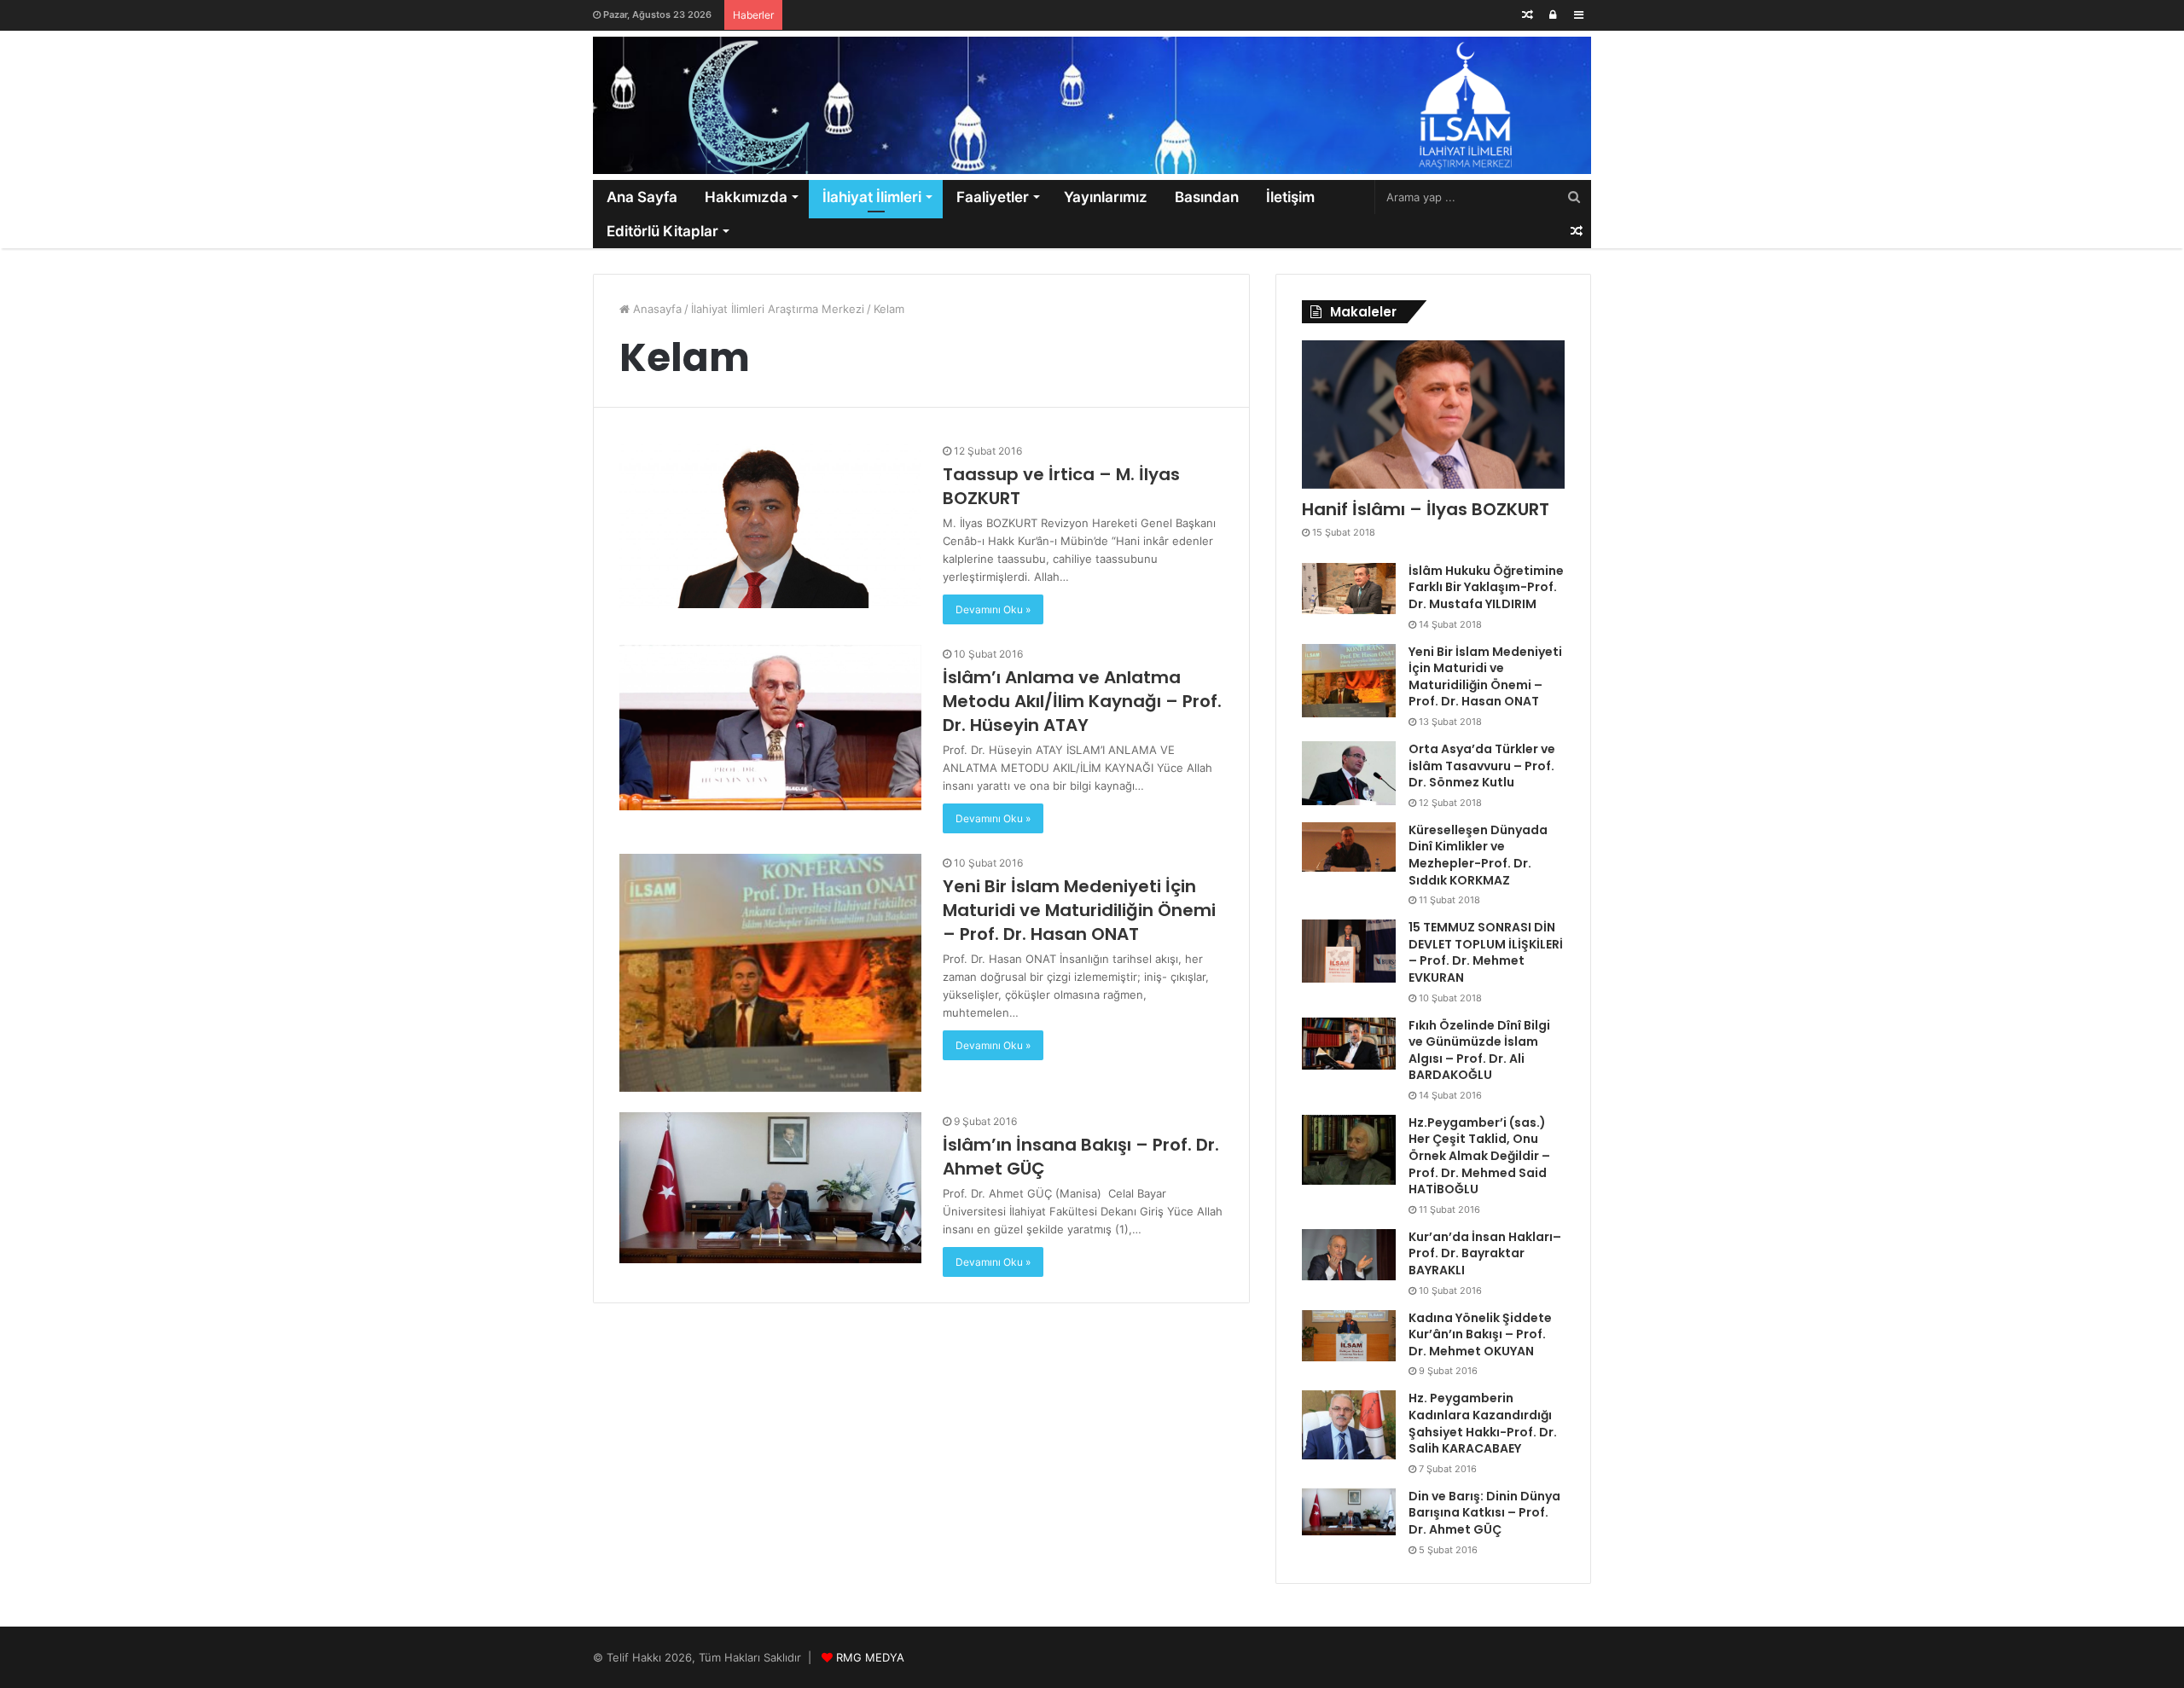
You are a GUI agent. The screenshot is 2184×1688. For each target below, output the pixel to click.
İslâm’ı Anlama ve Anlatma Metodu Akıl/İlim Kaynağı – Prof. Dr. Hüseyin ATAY (1082, 701)
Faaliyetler (993, 197)
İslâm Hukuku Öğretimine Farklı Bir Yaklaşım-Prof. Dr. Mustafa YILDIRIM (1486, 587)
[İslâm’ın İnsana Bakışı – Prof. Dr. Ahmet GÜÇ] (770, 1188)
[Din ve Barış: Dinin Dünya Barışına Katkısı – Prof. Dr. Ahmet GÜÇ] (1349, 1512)
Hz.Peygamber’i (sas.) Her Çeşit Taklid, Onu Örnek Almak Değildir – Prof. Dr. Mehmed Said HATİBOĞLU (1479, 1156)
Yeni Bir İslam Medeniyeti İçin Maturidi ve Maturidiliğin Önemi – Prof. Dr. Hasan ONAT (1079, 910)
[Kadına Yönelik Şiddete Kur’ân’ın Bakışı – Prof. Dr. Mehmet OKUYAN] (1349, 1336)
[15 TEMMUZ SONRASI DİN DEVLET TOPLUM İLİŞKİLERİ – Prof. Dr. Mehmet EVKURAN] (1349, 951)
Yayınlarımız (1106, 197)
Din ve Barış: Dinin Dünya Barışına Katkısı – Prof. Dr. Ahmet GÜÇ (1484, 1513)
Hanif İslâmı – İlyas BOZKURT (1426, 509)
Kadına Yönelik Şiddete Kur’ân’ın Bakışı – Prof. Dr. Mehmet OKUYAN (1480, 1334)
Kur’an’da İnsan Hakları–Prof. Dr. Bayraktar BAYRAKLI (1485, 1253)
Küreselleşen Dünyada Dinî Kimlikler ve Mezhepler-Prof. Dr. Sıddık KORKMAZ (1478, 855)
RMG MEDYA (870, 1657)
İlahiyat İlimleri (872, 197)
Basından (1207, 197)
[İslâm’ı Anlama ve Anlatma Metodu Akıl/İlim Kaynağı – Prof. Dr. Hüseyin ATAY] (770, 728)
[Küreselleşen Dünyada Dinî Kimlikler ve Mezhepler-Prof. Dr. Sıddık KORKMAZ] (1349, 847)
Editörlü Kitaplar (662, 231)
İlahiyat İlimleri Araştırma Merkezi (778, 309)
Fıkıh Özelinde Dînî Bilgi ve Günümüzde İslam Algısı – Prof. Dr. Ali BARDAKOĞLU (1479, 1050)
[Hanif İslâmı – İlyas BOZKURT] (1433, 415)
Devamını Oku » (993, 609)
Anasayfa (656, 309)
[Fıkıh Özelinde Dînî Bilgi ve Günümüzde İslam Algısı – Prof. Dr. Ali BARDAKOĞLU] (1349, 1044)
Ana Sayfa (642, 197)
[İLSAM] (1092, 105)
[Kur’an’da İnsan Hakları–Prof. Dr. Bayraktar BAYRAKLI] (1349, 1255)
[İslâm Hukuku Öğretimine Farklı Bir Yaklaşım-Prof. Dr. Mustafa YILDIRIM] (1349, 589)
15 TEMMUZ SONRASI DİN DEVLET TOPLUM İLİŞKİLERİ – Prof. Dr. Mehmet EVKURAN (1486, 952)
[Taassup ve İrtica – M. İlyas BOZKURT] (770, 525)
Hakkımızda (746, 197)
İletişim (1290, 197)
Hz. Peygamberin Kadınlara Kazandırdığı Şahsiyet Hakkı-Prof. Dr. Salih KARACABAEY (1483, 1423)
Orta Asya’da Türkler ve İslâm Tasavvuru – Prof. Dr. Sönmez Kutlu (1482, 766)
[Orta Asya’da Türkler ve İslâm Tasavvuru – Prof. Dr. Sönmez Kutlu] (1349, 773)
